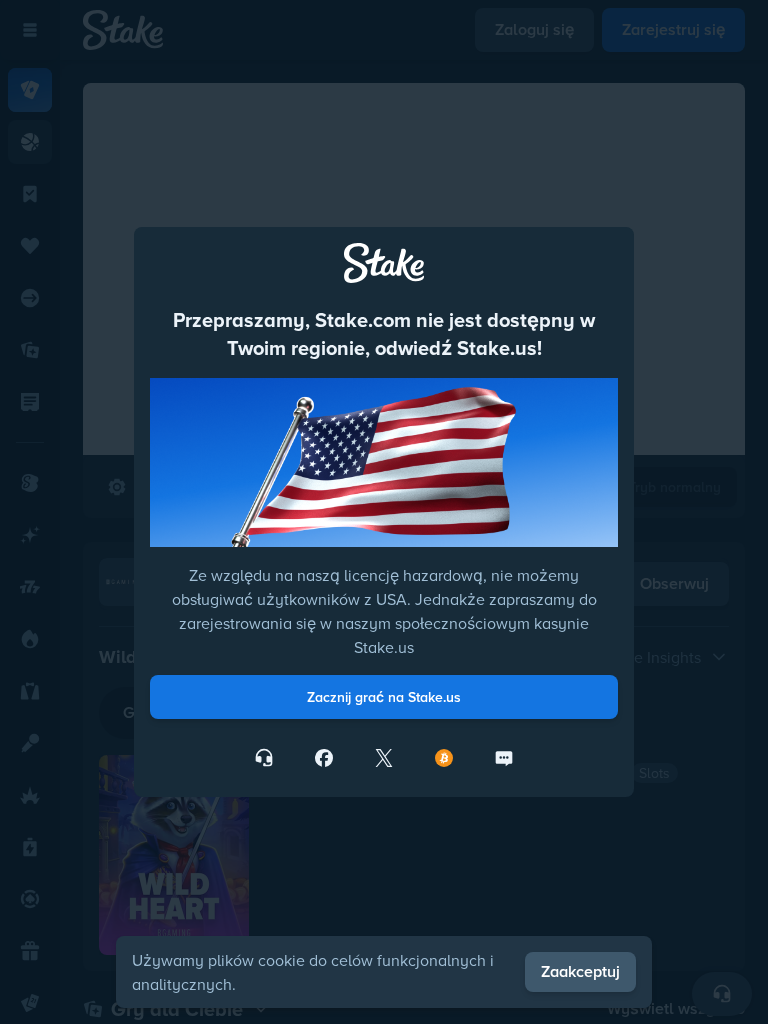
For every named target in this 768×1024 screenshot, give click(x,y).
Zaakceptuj (580, 971)
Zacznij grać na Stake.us (384, 697)
